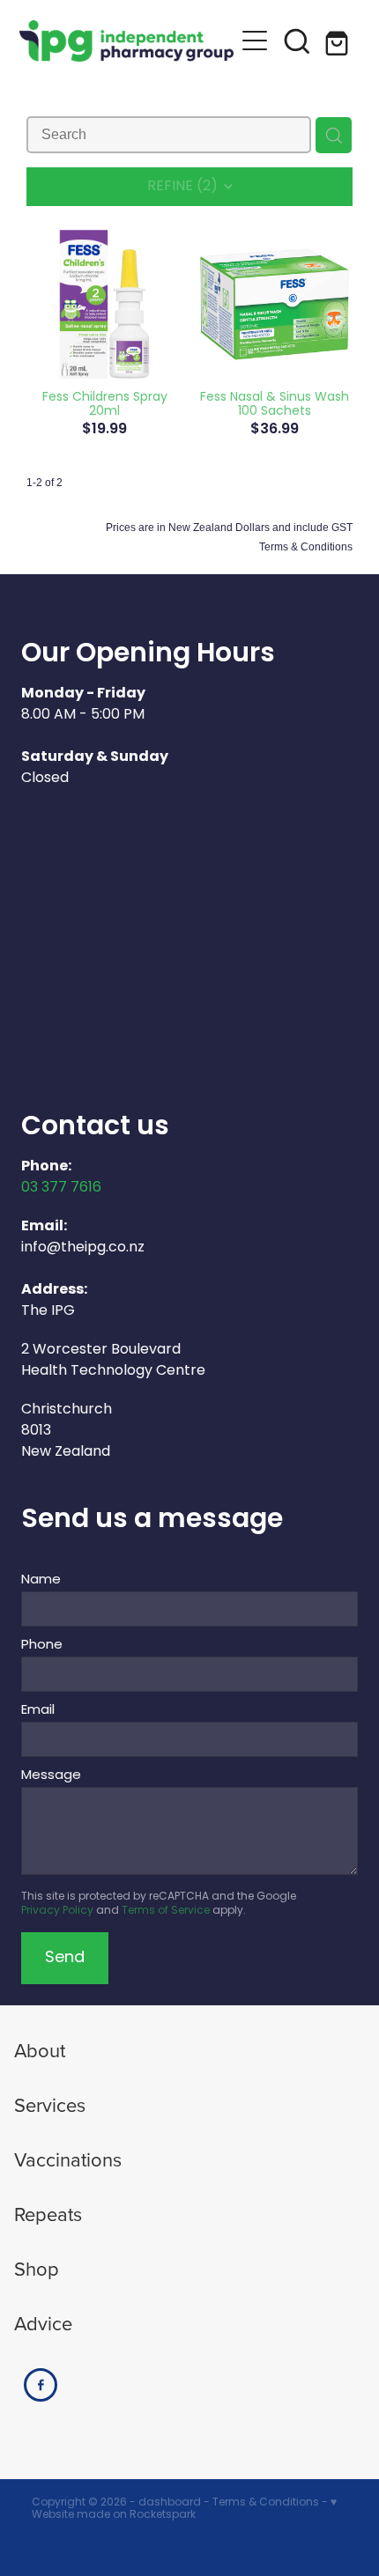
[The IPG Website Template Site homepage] (126, 41)
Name (41, 1580)
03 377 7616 (61, 1188)
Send (65, 1958)
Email (38, 1711)
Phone (42, 1646)
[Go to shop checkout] (339, 41)
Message (51, 1776)
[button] (297, 41)
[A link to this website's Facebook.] (41, 2385)
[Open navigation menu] (255, 41)
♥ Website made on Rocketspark (184, 2509)
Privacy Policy (57, 1911)
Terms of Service (166, 1911)
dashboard (170, 2503)
